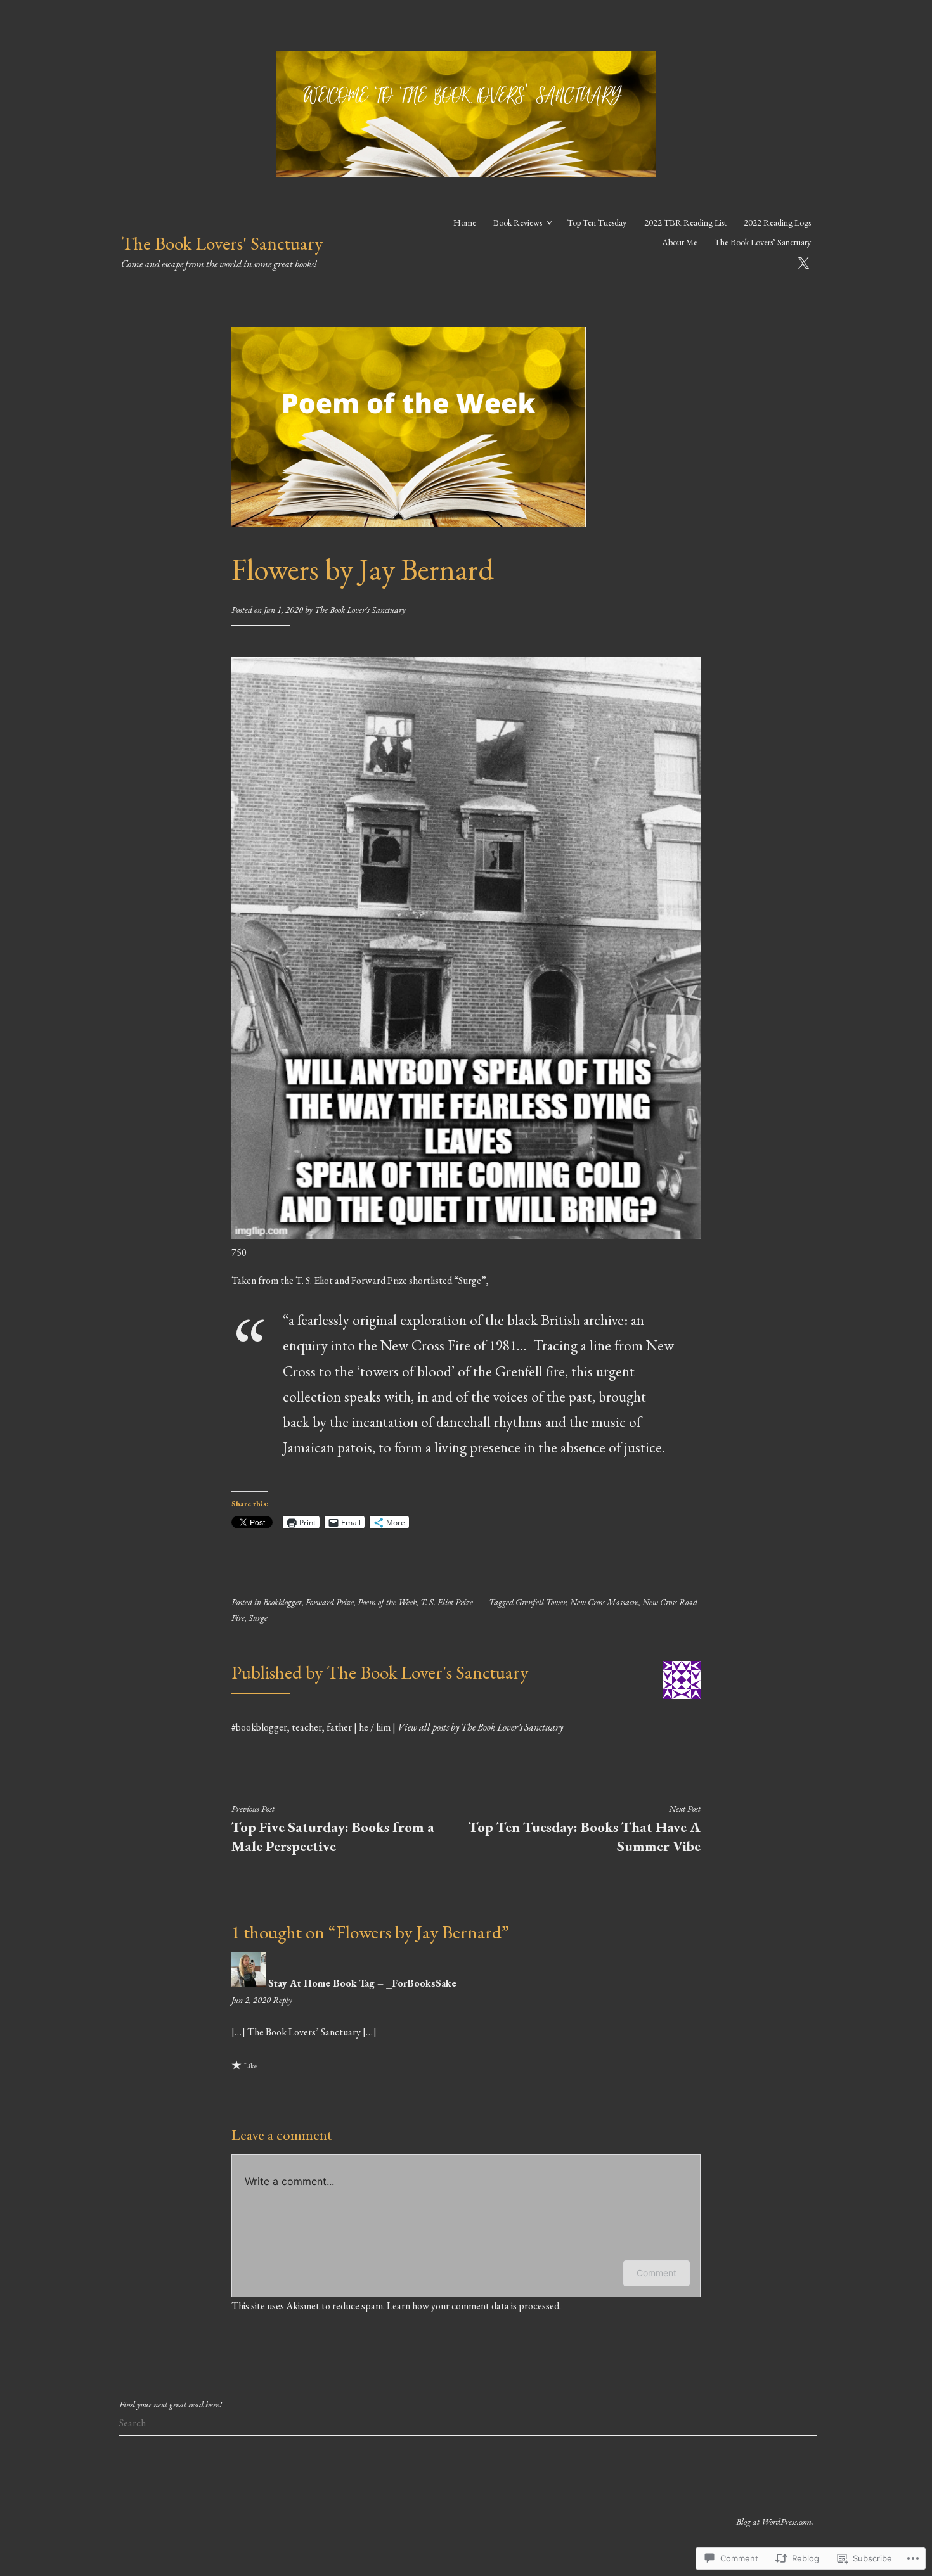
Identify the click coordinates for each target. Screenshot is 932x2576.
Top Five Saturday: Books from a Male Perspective (333, 1829)
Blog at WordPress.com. (775, 2522)
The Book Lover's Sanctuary (360, 610)
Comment (657, 2273)
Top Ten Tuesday (597, 222)
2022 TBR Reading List (685, 222)
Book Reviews (518, 222)
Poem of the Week (387, 1602)
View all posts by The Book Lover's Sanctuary (480, 1727)
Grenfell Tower (541, 1602)
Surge (258, 1618)
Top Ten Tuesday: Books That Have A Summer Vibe (585, 1829)
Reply (282, 2000)
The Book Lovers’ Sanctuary (763, 242)
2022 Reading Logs (777, 222)
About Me (680, 242)
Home (465, 222)
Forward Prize (330, 1602)
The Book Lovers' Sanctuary (222, 243)
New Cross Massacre (604, 1602)
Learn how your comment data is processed (473, 2306)
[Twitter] (803, 261)
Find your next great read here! (171, 2404)
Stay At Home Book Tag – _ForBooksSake (362, 1983)
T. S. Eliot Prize (447, 1602)
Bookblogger (282, 1602)
